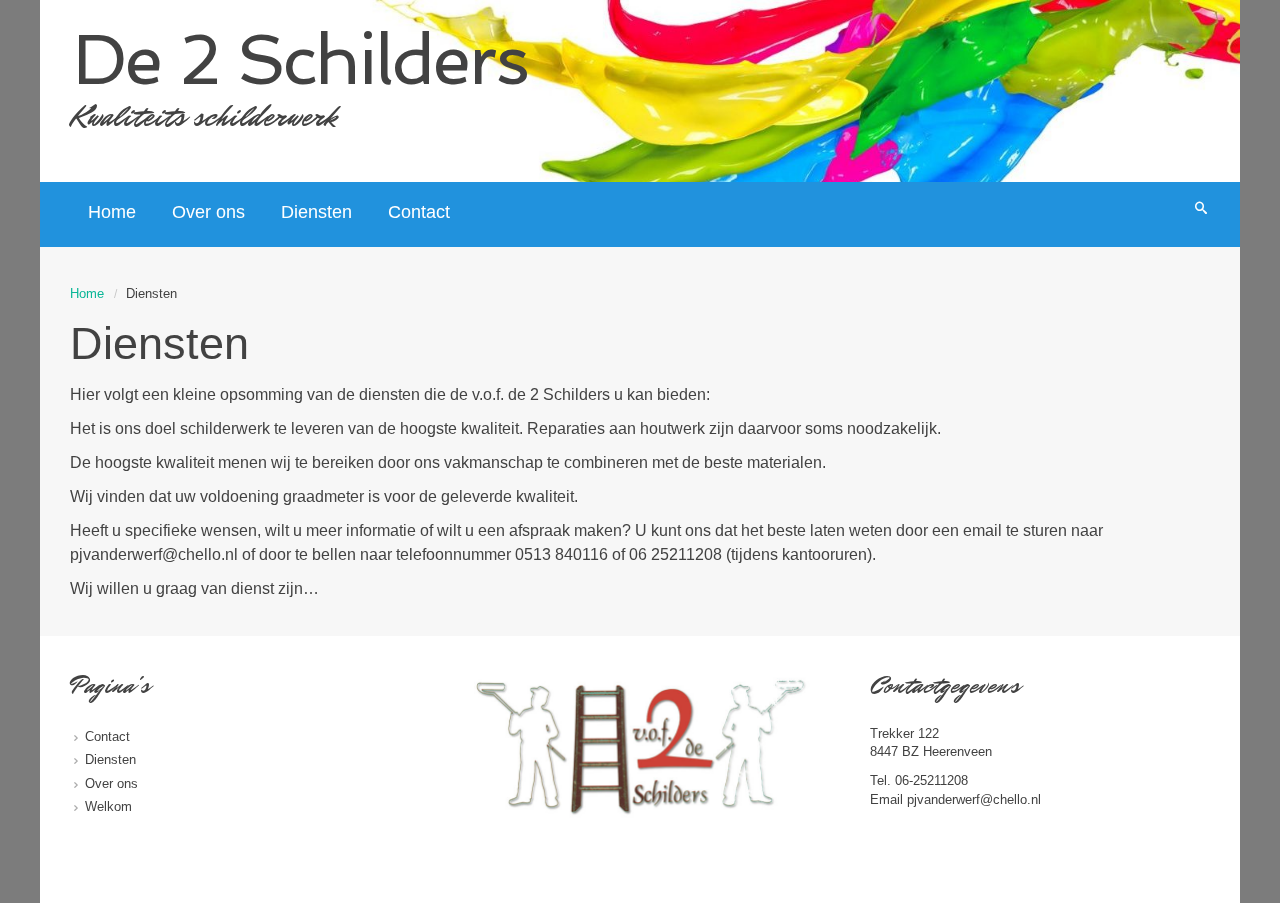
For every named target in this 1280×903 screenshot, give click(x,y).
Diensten (110, 759)
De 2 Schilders (300, 59)
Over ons (111, 783)
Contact (107, 736)
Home (87, 293)
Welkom (108, 806)
